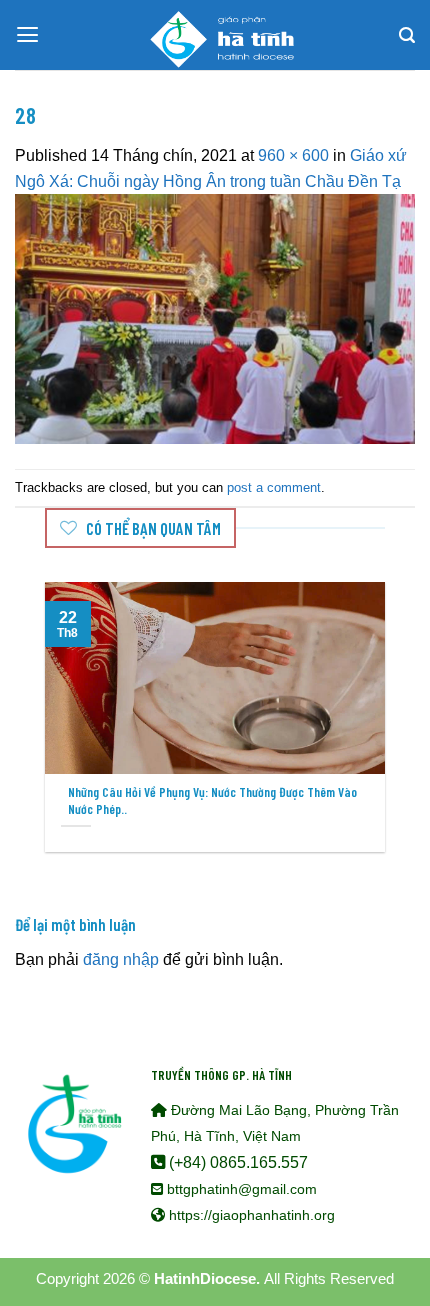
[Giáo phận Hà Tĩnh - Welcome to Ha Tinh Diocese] (215, 35)
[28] (215, 318)
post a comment (274, 487)
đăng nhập (121, 959)
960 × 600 (293, 155)
